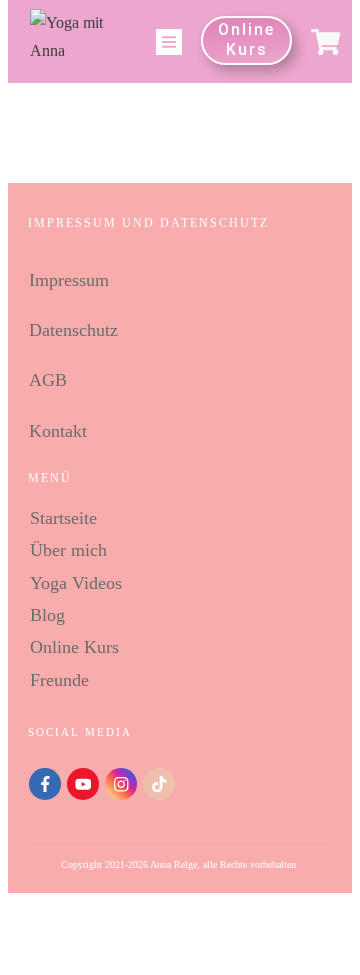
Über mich (68, 550)
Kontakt (58, 431)
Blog (47, 615)
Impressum (69, 280)
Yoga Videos (76, 583)
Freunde (59, 680)
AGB (48, 380)
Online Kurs (74, 647)
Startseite (63, 518)
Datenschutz (73, 330)
